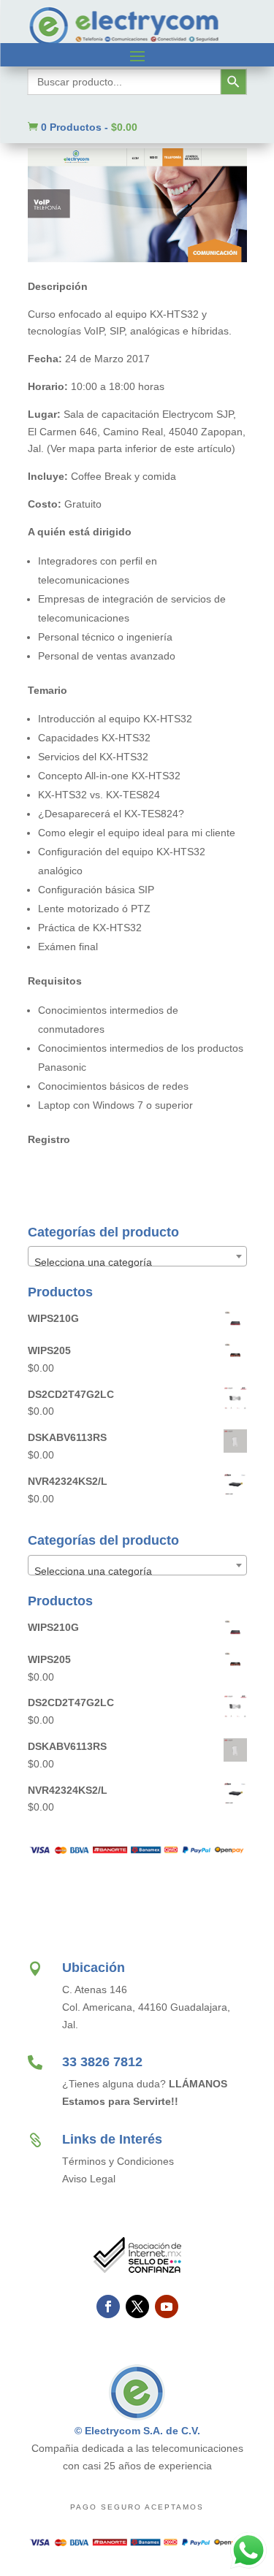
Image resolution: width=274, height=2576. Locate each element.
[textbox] (137, 1262)
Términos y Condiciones (118, 2161)
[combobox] (137, 1256)
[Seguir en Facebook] (108, 2306)
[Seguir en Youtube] (167, 2306)
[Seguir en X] (137, 2306)
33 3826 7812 (102, 2062)
